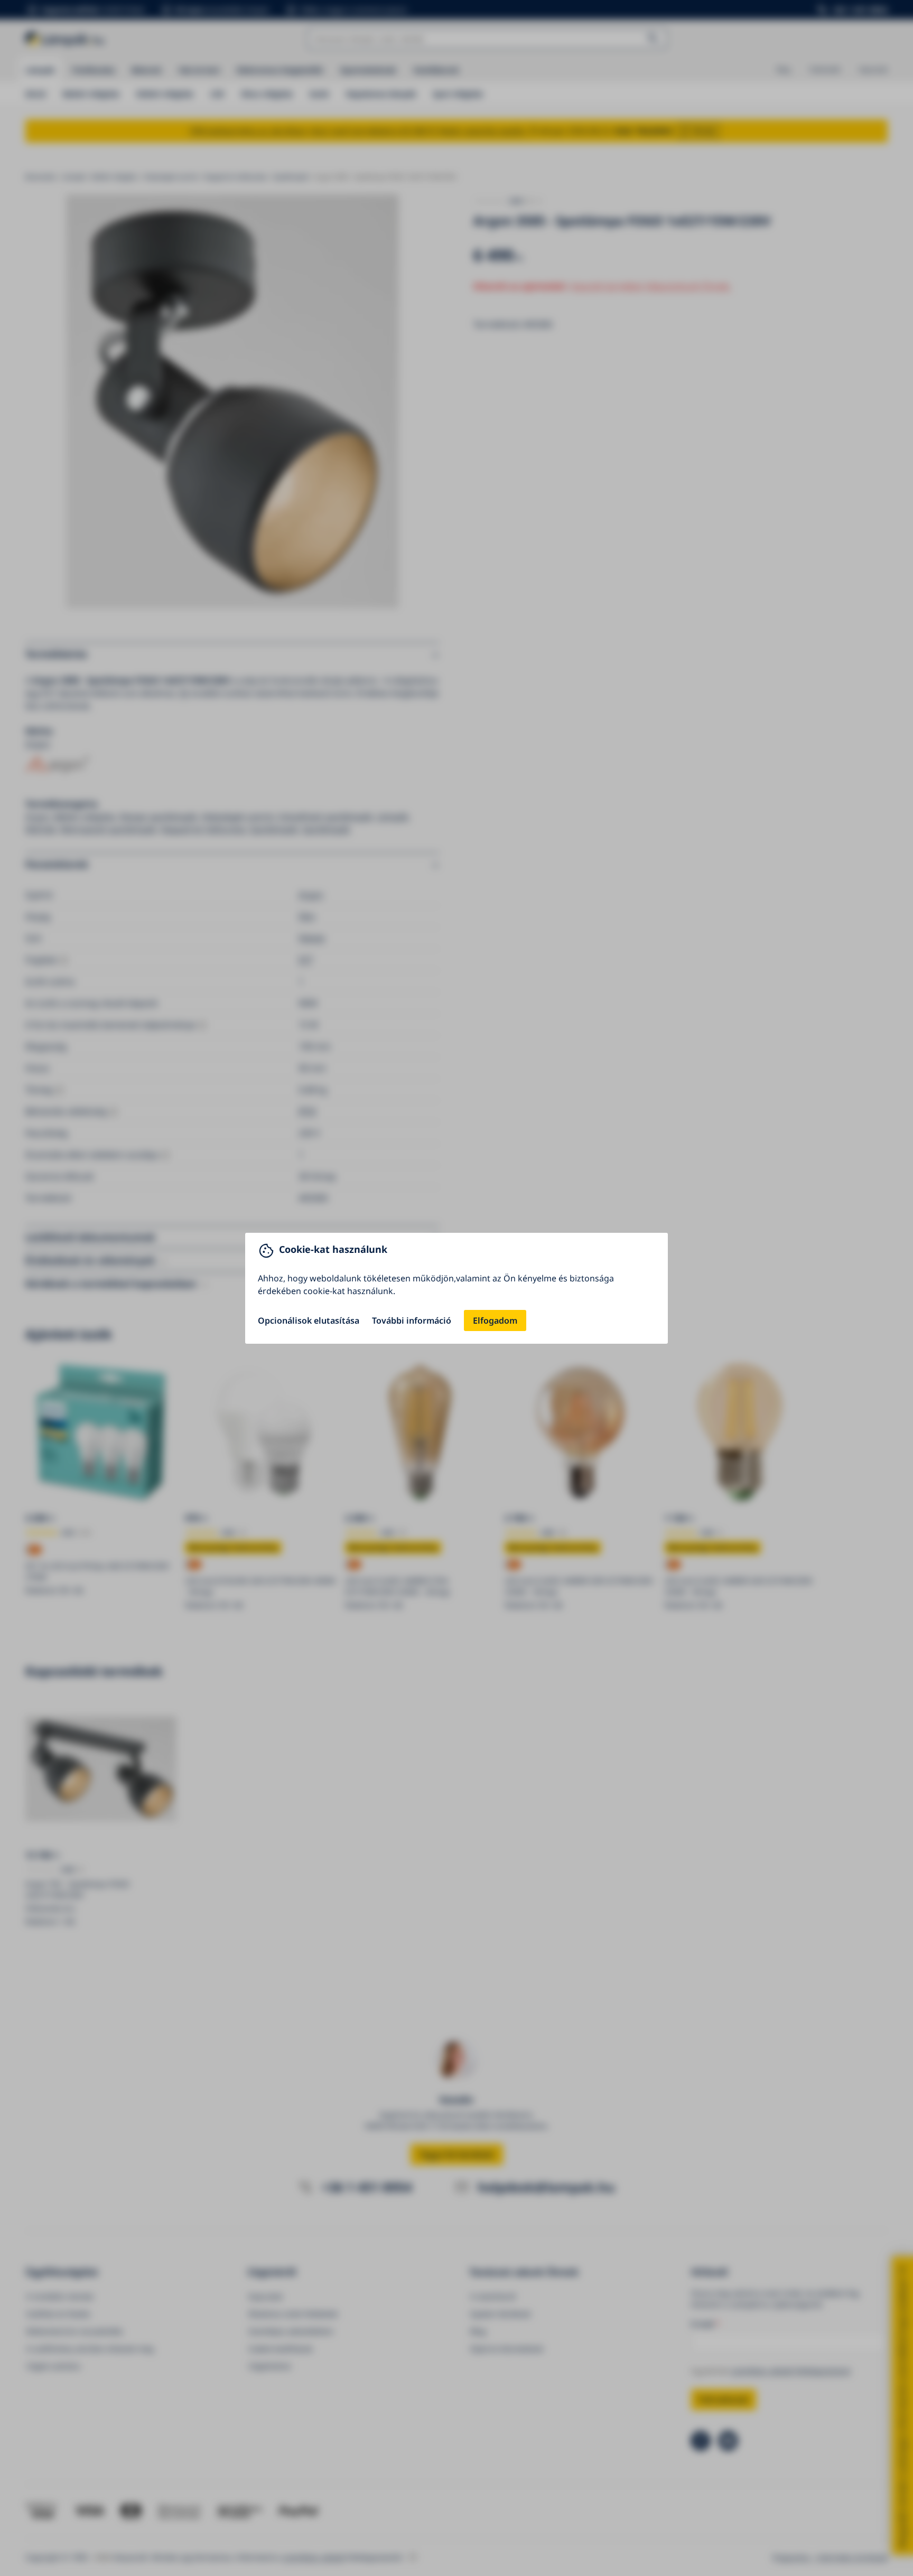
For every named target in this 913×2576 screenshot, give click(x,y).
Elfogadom (495, 1320)
